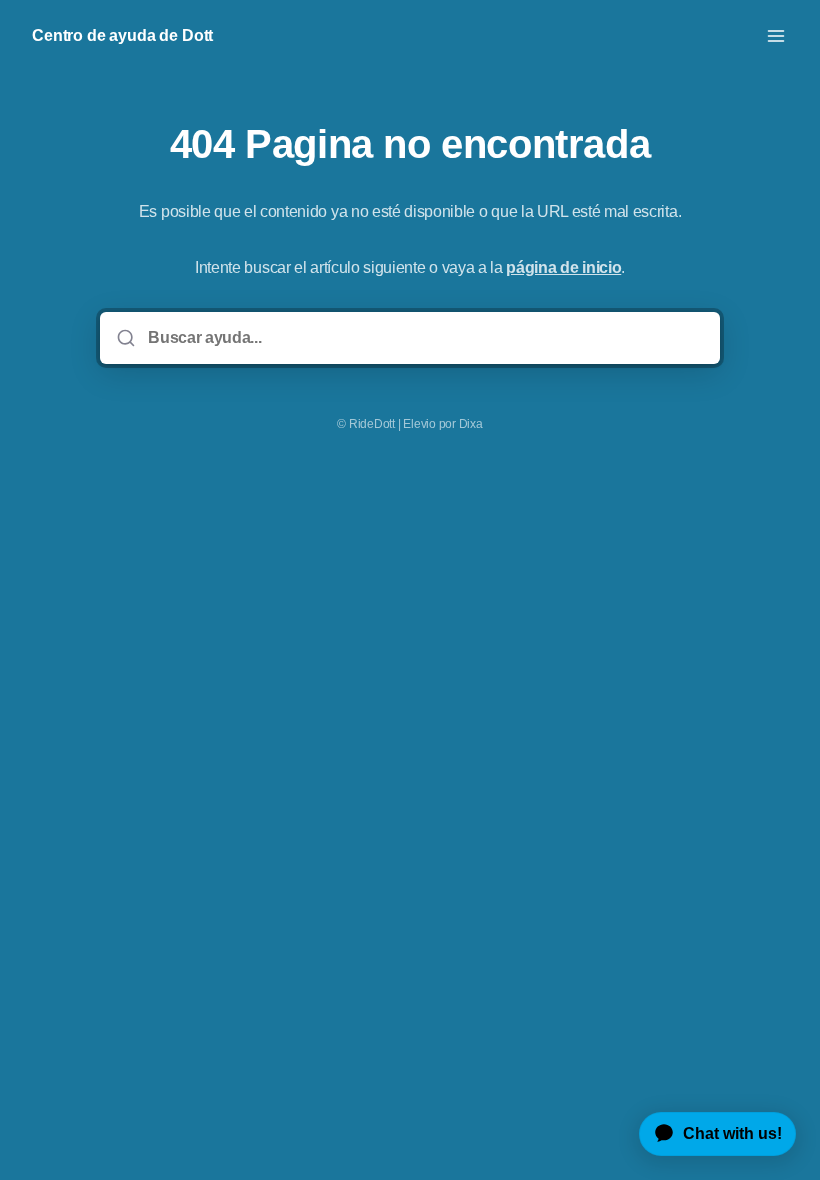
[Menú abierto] (776, 36)
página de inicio (563, 267)
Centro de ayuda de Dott (122, 35)
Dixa (471, 424)
